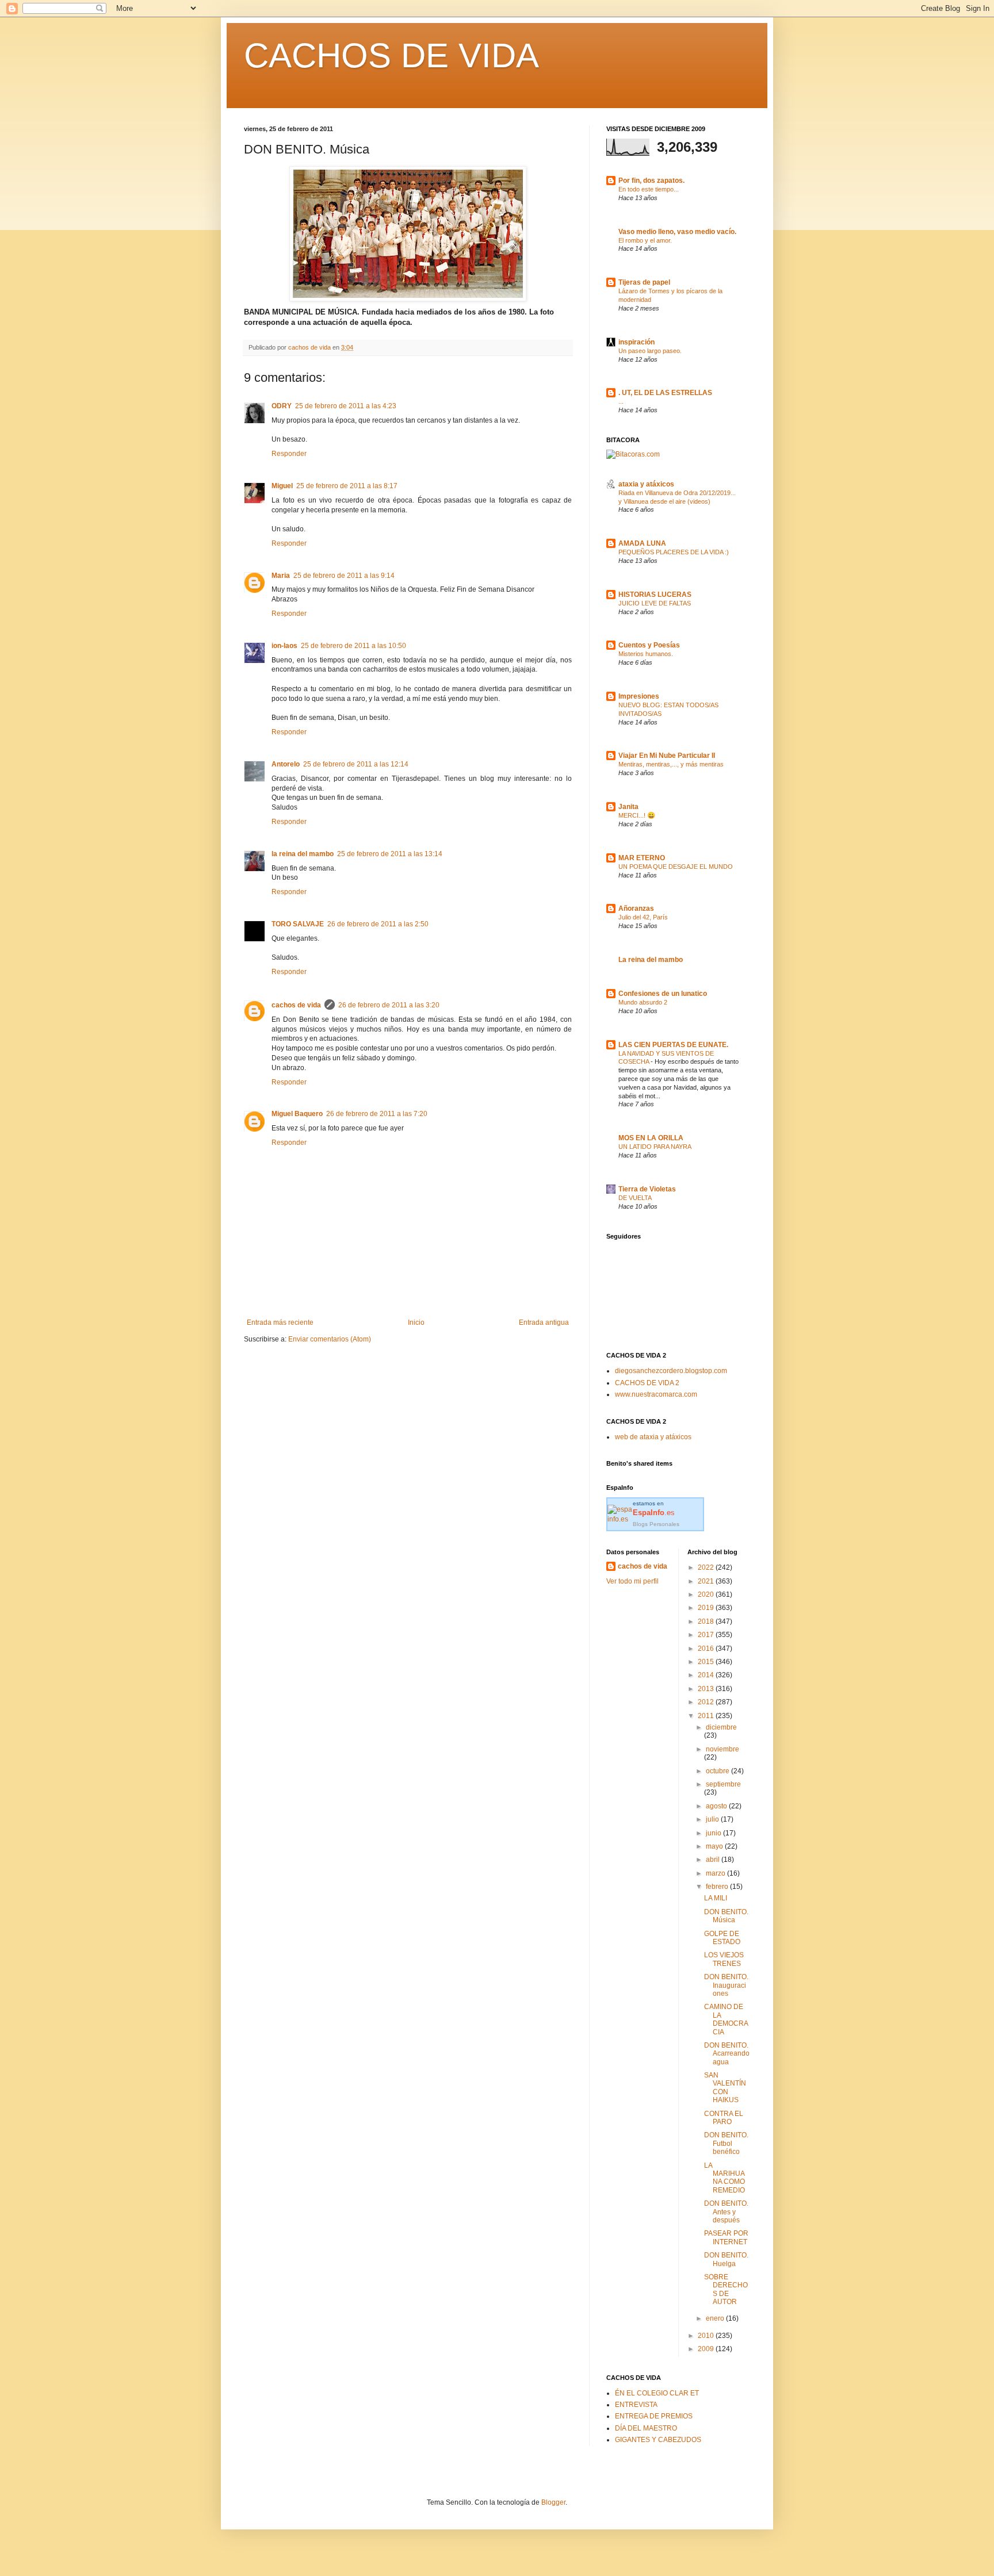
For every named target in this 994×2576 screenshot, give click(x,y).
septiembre (723, 1784)
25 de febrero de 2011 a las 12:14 (356, 764)
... (621, 401)
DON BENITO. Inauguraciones (726, 1985)
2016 (707, 1649)
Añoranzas (636, 908)
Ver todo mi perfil (632, 1581)
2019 (707, 1608)
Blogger (553, 2502)
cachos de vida (296, 1005)
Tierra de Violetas (647, 1189)
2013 (707, 1689)
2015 (707, 1662)
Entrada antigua (544, 1322)
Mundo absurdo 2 (643, 1002)
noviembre (722, 1749)
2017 (707, 1635)
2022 (707, 1567)
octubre (718, 1771)
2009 (707, 2349)
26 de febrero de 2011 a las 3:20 (389, 1005)
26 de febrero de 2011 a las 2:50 (378, 924)
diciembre (721, 1727)
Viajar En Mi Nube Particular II (667, 756)
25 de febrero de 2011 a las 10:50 (353, 646)
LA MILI (716, 1898)
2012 (707, 1702)
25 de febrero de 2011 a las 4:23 (346, 406)
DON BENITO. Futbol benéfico (726, 2143)
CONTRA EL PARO (724, 2118)
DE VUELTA (635, 1198)
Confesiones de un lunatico (663, 994)
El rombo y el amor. (645, 240)
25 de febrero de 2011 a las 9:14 (344, 576)
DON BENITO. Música (726, 1916)
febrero (718, 1887)
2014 (707, 1675)
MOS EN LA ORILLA (651, 1138)
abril (714, 1860)
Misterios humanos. (646, 654)
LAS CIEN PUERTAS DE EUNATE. (673, 1045)
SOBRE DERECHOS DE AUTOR (726, 2289)
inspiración (636, 342)
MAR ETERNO (642, 858)
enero (716, 2318)
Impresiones (639, 696)
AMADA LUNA (642, 543)
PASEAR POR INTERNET (726, 2237)
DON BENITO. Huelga (726, 2259)
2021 (707, 1581)
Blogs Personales (656, 1524)
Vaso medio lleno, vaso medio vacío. (677, 232)
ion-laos (284, 646)
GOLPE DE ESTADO (722, 1938)
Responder (289, 454)
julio (713, 1819)
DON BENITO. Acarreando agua (727, 2054)
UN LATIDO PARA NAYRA (655, 1147)
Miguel (282, 486)
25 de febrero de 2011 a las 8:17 (347, 486)
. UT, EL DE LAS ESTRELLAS (665, 393)
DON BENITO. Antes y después (726, 2212)
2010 (707, 2336)
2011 (707, 1716)
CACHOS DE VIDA (391, 55)
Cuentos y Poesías (649, 645)
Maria (281, 576)
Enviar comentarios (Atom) (330, 1339)
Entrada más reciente (280, 1322)
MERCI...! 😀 (637, 815)
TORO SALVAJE (298, 924)
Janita (628, 807)
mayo (715, 1846)
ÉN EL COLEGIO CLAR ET (657, 2393)
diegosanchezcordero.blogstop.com (671, 1371)
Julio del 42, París (643, 917)
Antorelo (286, 764)
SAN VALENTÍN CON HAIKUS (725, 2088)
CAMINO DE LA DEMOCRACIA (726, 2019)
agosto (717, 1806)
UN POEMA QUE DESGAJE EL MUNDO (676, 867)
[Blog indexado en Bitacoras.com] (633, 454)
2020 (707, 1594)
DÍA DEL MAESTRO (646, 2428)
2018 (707, 1621)
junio (714, 1833)
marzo (716, 1873)
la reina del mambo (303, 854)
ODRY (282, 406)
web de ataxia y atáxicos (653, 1437)
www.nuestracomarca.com (656, 1394)
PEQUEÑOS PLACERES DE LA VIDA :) (674, 552)
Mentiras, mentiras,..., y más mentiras (671, 764)
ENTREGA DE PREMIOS (654, 2416)
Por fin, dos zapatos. (651, 181)
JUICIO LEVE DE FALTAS (655, 603)
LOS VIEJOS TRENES (724, 1959)
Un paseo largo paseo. (650, 351)
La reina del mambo (651, 960)
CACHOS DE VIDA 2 (647, 1383)
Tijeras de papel (644, 282)
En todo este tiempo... (649, 189)
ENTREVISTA (636, 2405)
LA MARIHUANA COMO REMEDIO (725, 2178)
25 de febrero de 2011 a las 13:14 (390, 854)
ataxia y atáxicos (646, 484)
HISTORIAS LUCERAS (655, 595)
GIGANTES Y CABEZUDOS (658, 2440)
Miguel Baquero (297, 1114)
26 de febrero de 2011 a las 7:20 (377, 1114)
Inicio (416, 1322)
